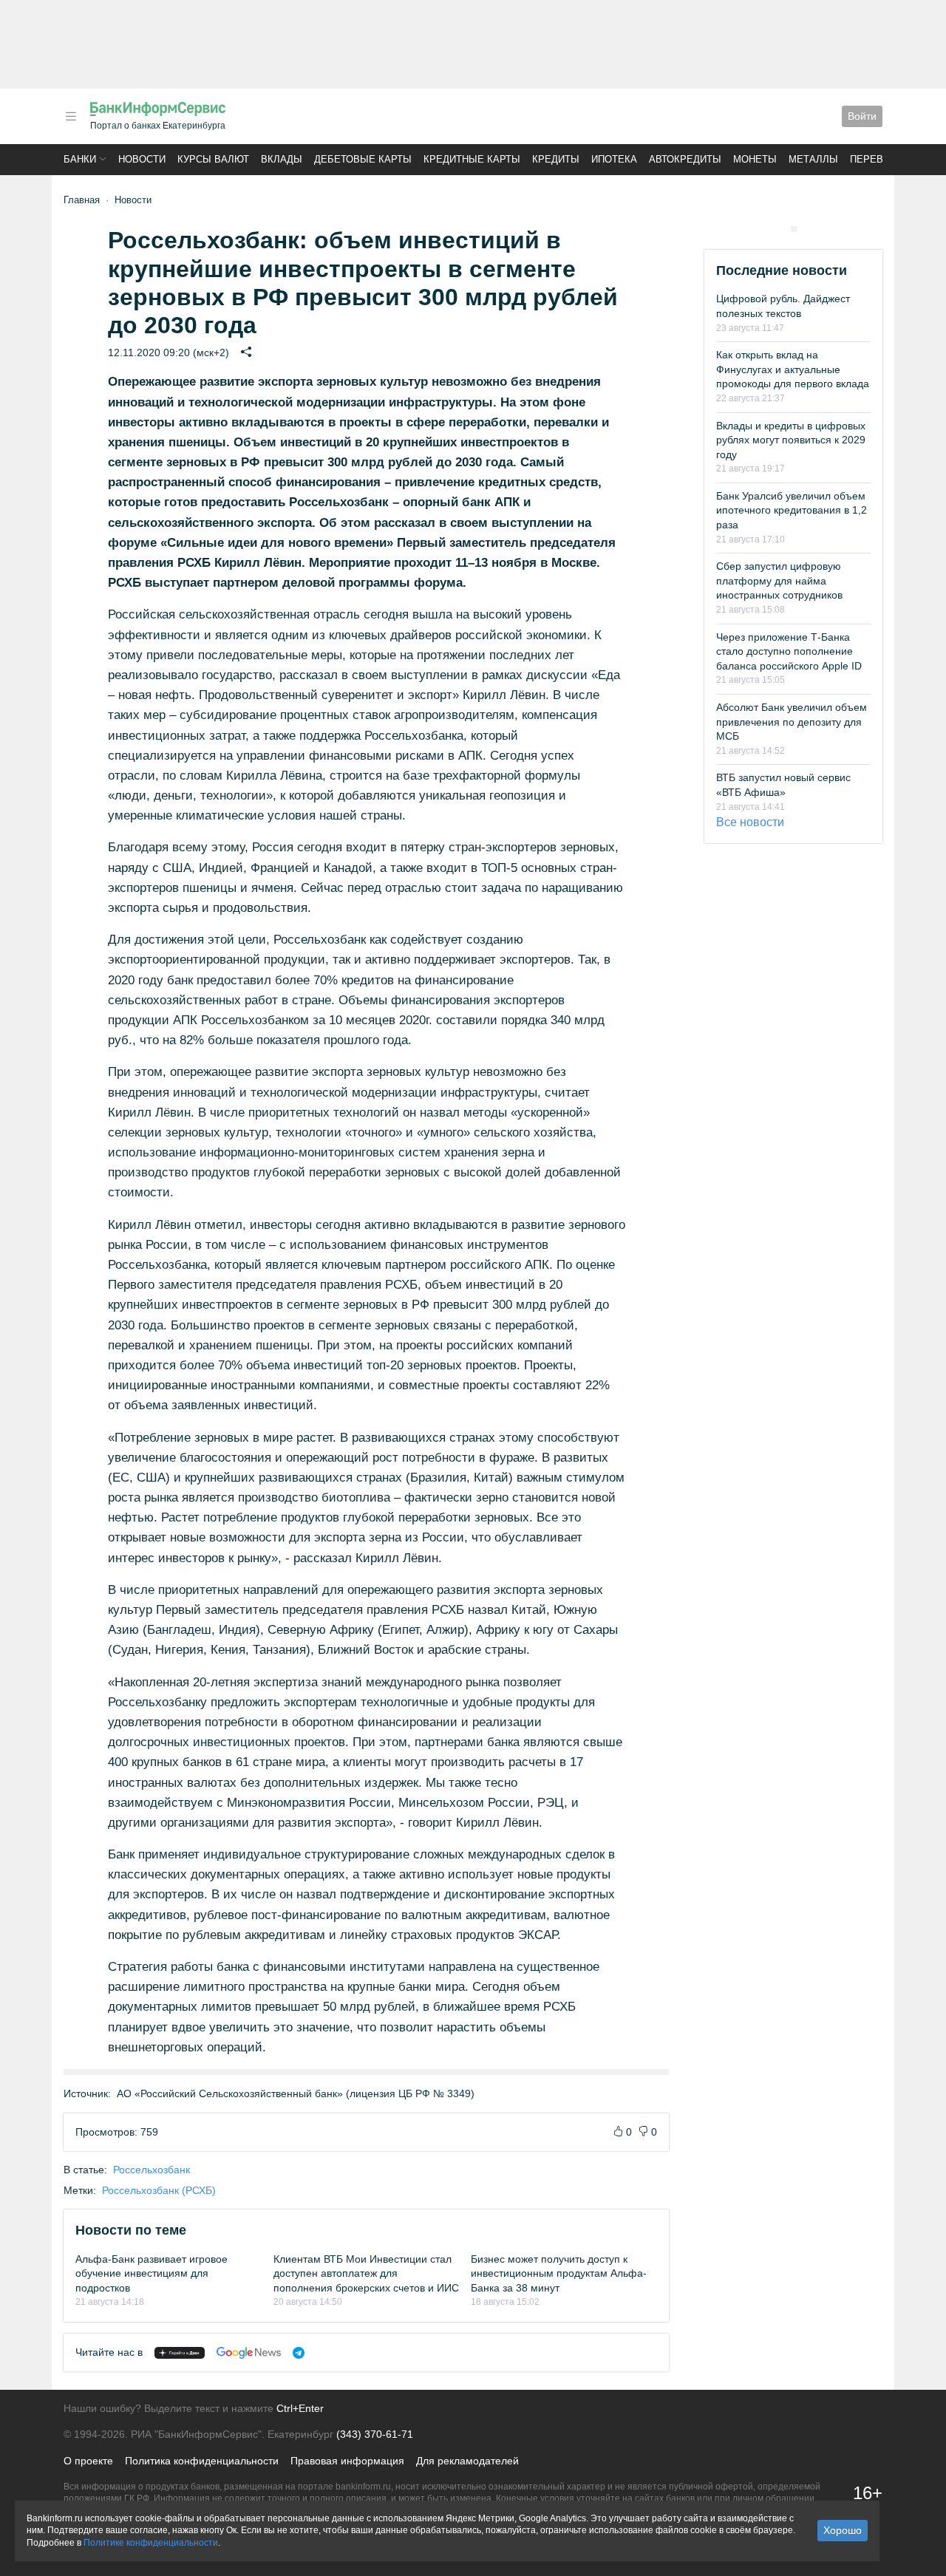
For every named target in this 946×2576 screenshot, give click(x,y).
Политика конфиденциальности (202, 2461)
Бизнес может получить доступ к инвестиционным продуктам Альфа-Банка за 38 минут (559, 2273)
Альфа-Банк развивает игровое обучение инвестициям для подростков (152, 2273)
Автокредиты (685, 159)
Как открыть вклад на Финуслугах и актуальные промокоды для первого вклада (793, 369)
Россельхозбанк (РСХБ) (159, 2190)
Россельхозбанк (152, 2170)
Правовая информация (347, 2461)
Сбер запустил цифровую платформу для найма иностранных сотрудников (779, 580)
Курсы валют (213, 159)
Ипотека (614, 159)
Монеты (755, 159)
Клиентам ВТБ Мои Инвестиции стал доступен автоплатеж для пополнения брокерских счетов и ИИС (366, 2273)
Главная (82, 200)
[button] (71, 116)
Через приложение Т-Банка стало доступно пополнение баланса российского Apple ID (789, 651)
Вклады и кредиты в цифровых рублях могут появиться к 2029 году (791, 440)
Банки (80, 159)
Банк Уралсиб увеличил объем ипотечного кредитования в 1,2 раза (792, 510)
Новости (142, 159)
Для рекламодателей (467, 2461)
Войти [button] (862, 116)
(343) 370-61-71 (375, 2434)
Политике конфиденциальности (151, 2543)
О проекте (88, 2461)
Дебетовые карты (363, 159)
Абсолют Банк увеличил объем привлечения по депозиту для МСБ (792, 722)
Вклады (282, 159)
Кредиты (556, 159)
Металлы (813, 159)
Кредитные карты (472, 159)
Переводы (878, 159)
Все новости (750, 822)
